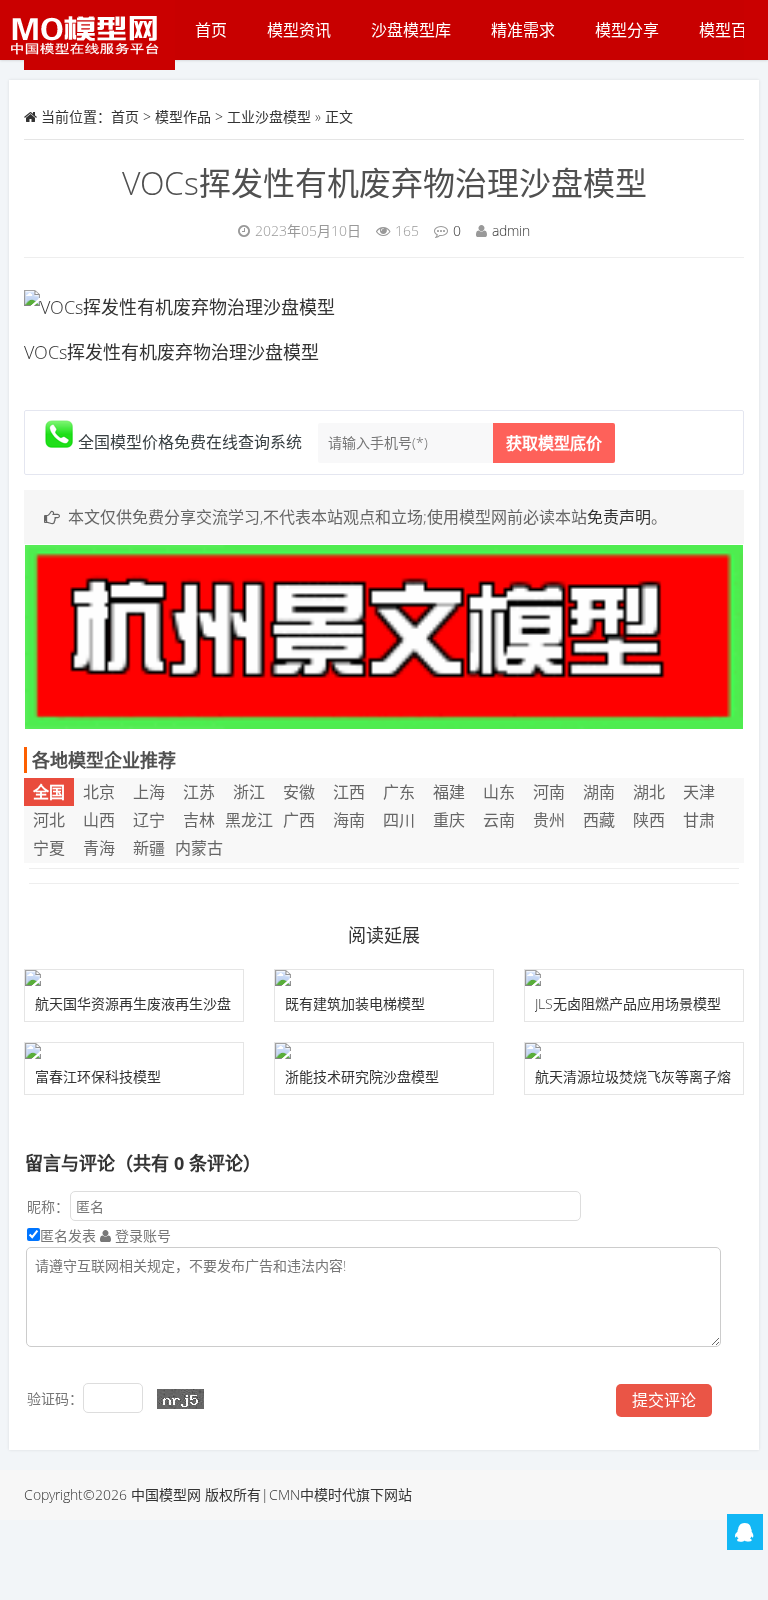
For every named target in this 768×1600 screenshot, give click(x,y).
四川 (399, 820)
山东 (499, 792)
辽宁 (149, 820)
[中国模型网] (92, 35)
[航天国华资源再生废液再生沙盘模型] (134, 978)
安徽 (299, 792)
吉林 (199, 820)
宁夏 (49, 848)
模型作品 (183, 116)
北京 (99, 792)
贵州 (549, 820)
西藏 (599, 820)
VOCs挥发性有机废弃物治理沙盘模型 (384, 182)
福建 (449, 792)
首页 (211, 30)
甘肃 (699, 820)
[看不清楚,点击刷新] (180, 1399)
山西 (99, 820)
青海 (99, 848)
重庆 (449, 820)
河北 (49, 820)
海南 (349, 820)
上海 (149, 792)
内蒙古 (199, 848)
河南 (549, 792)
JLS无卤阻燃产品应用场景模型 (628, 1003)
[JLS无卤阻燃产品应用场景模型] (634, 978)
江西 (349, 792)
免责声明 (619, 517)
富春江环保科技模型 (98, 1076)
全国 (49, 792)
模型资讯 (299, 30)
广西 (299, 820)
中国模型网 (166, 1494)
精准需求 (523, 30)
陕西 (649, 820)
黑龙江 (249, 820)
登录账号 (141, 1235)
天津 (699, 792)
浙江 (249, 792)
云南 (499, 820)
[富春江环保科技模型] (134, 1051)
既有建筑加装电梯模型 (355, 1003)
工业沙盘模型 (269, 116)
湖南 (599, 792)
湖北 (649, 792)
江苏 (199, 792)
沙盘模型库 (411, 30)
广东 (399, 792)
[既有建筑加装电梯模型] (384, 978)
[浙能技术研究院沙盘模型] (384, 1051)
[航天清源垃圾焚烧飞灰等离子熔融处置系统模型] (634, 1051)
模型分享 (627, 30)
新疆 (149, 848)
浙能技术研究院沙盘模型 (362, 1076)
